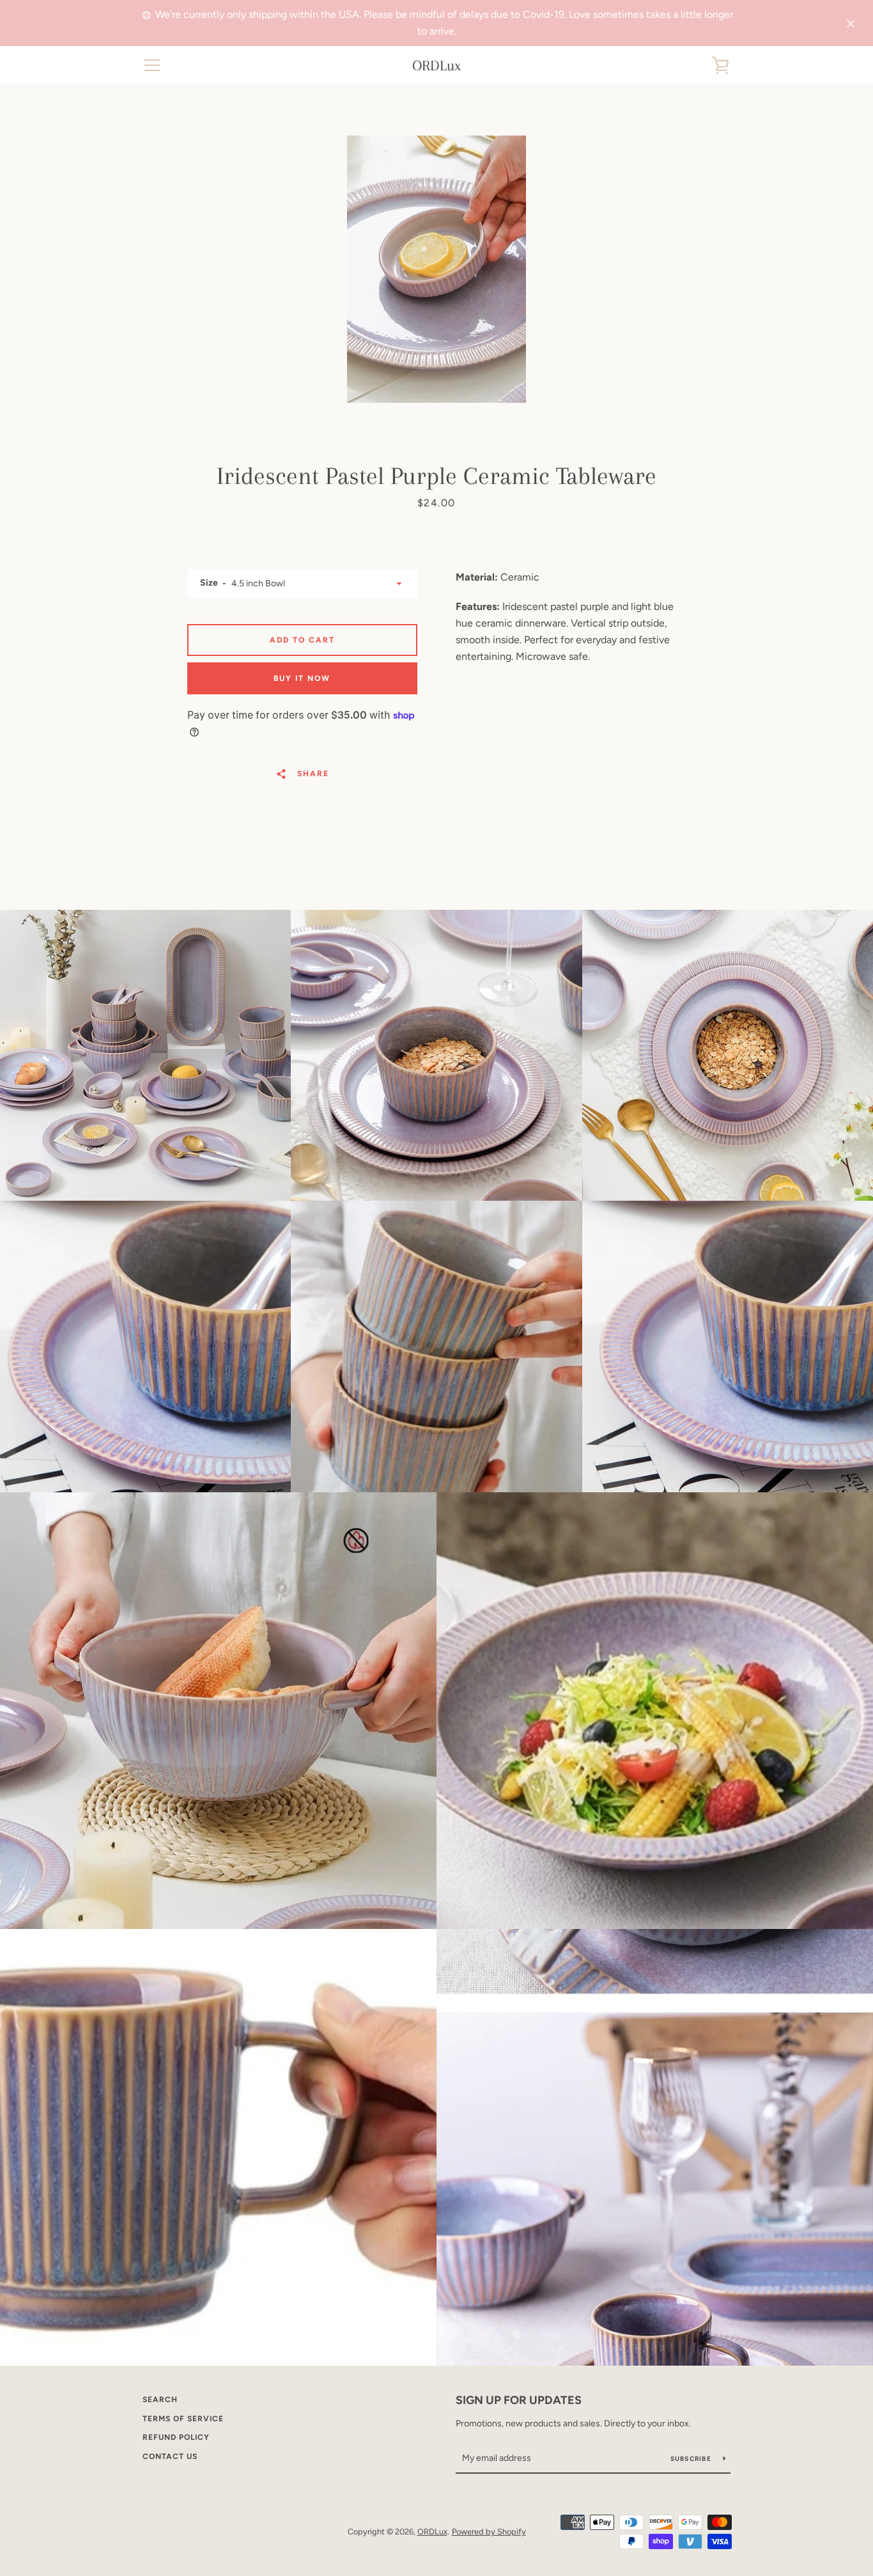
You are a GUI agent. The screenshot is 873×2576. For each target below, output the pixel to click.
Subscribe (692, 2459)
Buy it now (302, 678)
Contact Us (170, 2456)
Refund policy (176, 2437)
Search (160, 2400)
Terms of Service (183, 2419)
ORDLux (436, 65)
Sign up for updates (519, 2400)
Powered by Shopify (489, 2532)
